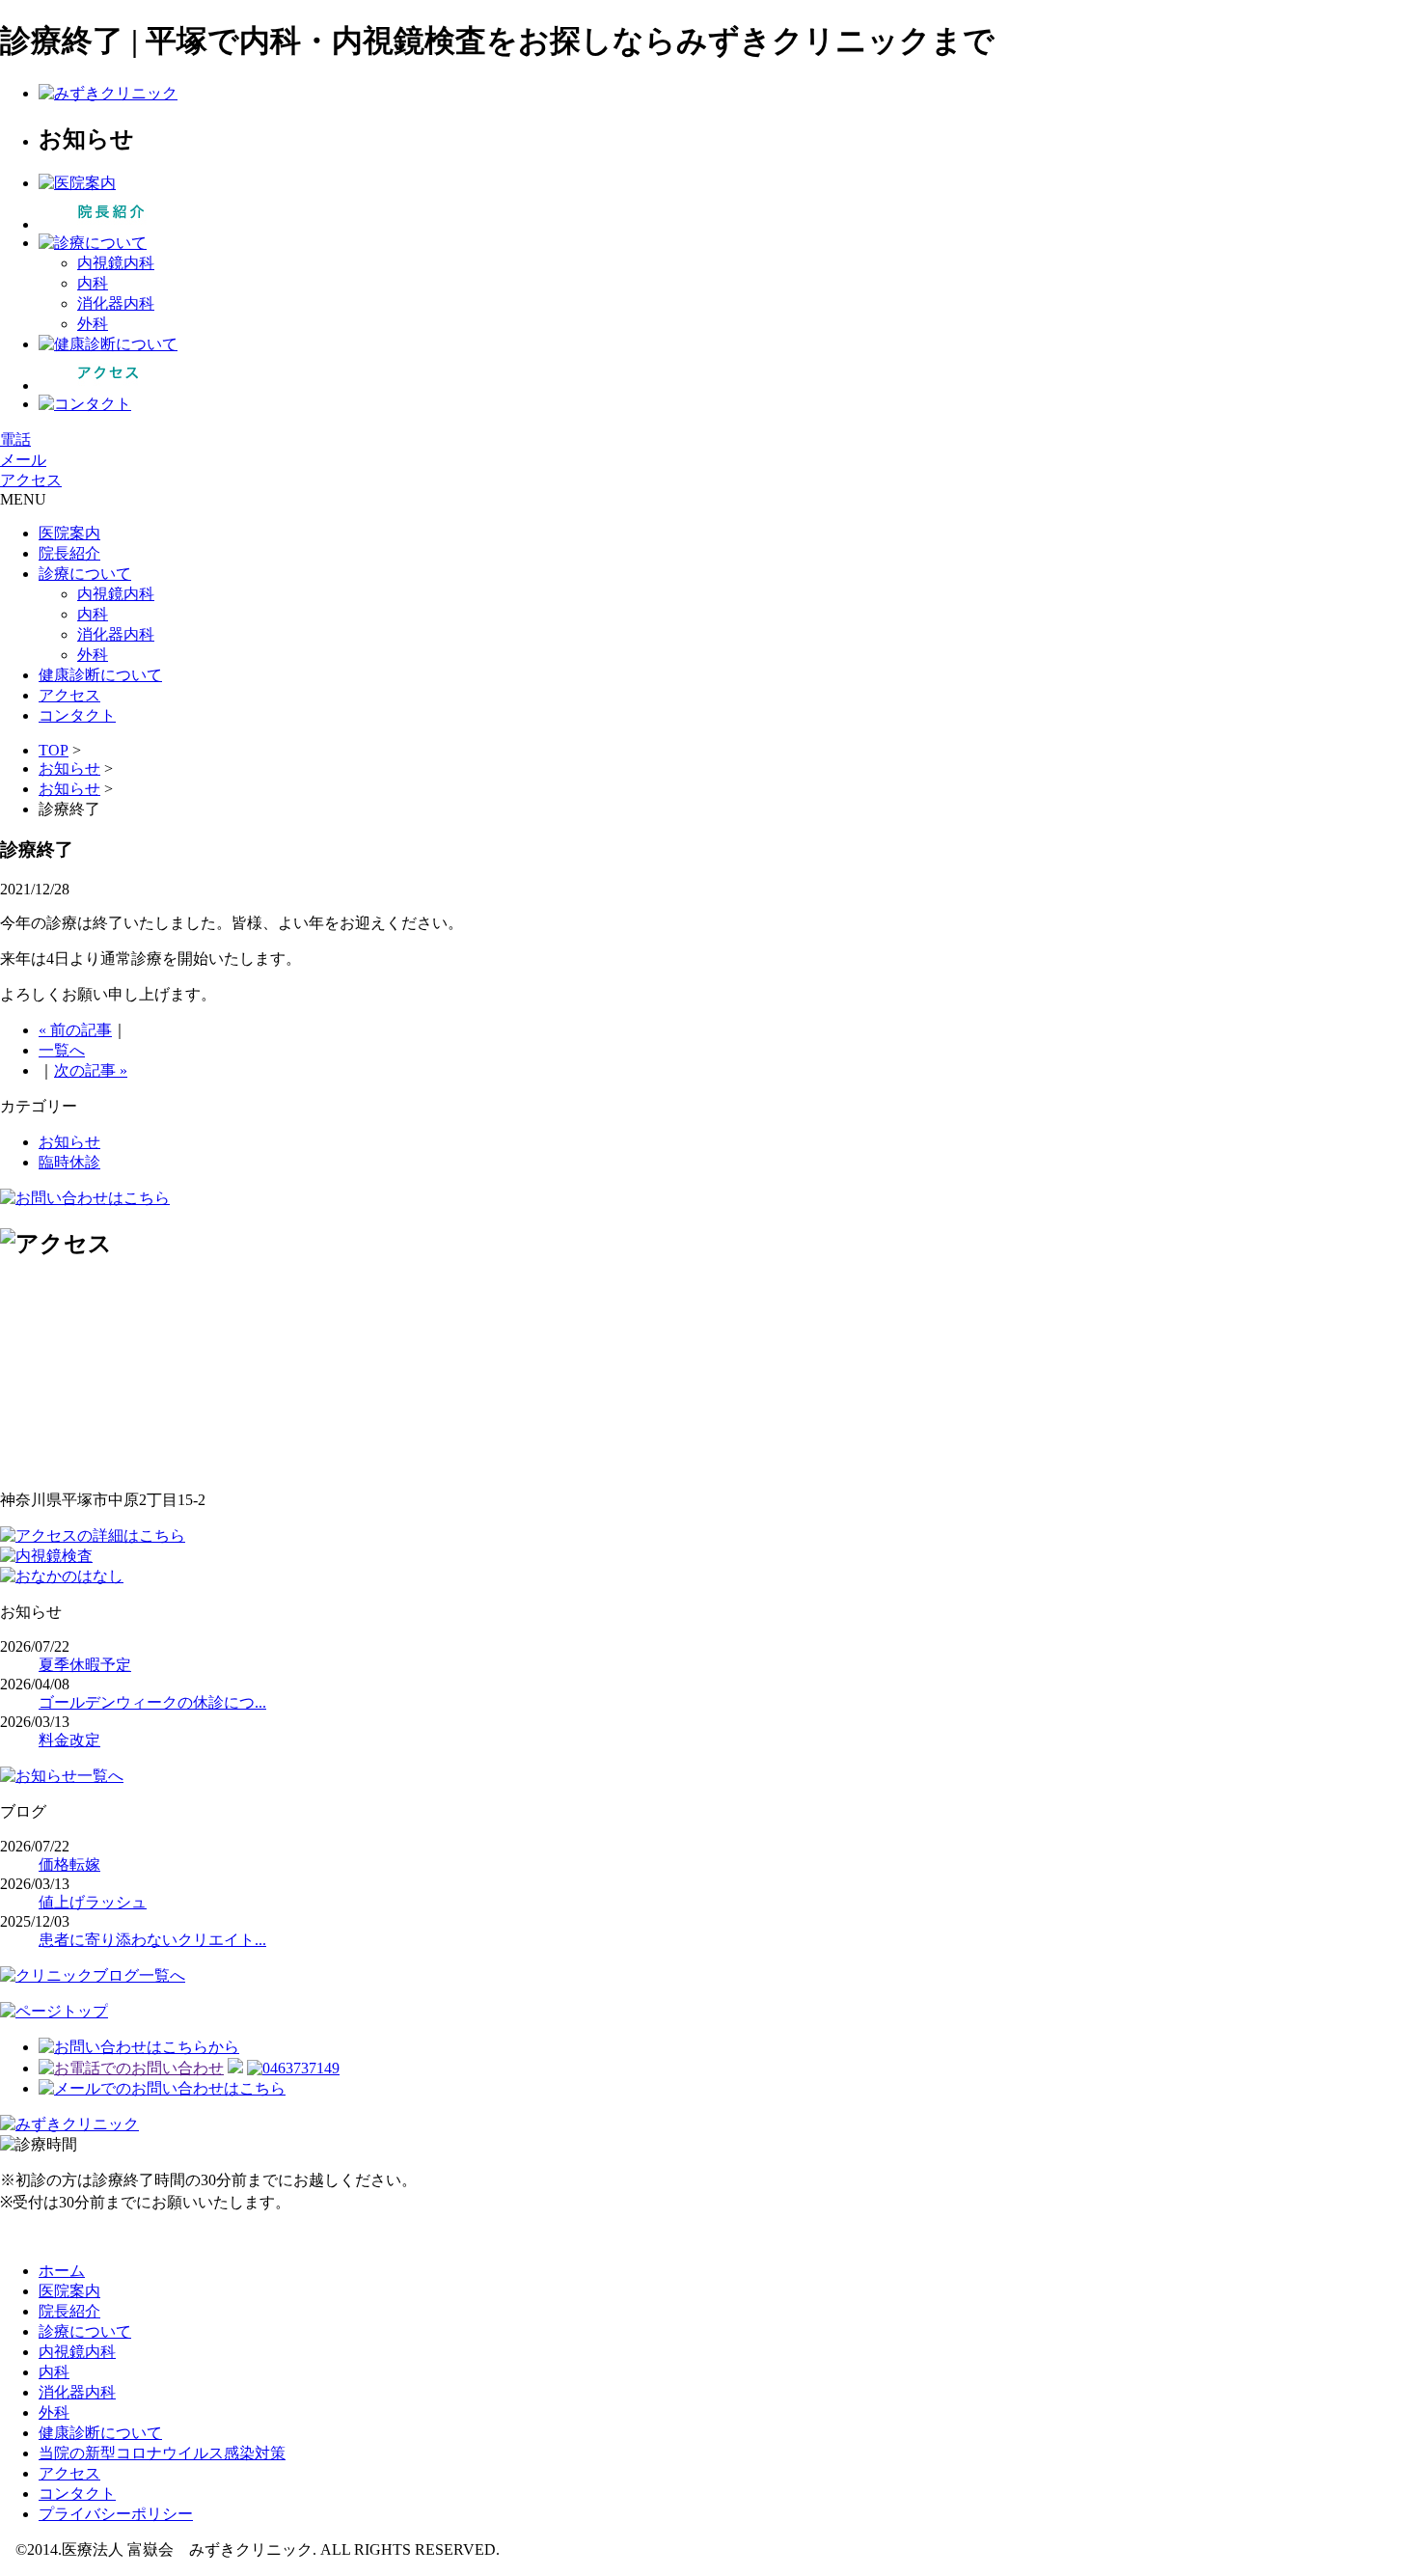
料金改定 (69, 1740)
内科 (93, 283)
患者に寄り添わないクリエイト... (152, 1940)
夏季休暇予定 (85, 1665)
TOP (54, 750)
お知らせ (69, 768)
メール (23, 460)
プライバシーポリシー (116, 2514)
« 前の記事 (75, 1030)
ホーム (62, 2271)
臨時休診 (69, 1162)
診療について (85, 574)
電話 (15, 439)
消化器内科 (116, 303)
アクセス (31, 480)
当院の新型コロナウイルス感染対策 (162, 2453)
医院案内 (69, 533)
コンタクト (77, 715)
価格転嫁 (69, 1864)
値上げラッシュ (93, 1902)
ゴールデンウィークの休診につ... (152, 1702)
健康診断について (100, 675)
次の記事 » (91, 1070)
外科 (93, 324)
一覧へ (62, 1050)
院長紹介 (69, 553)
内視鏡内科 (116, 263)
